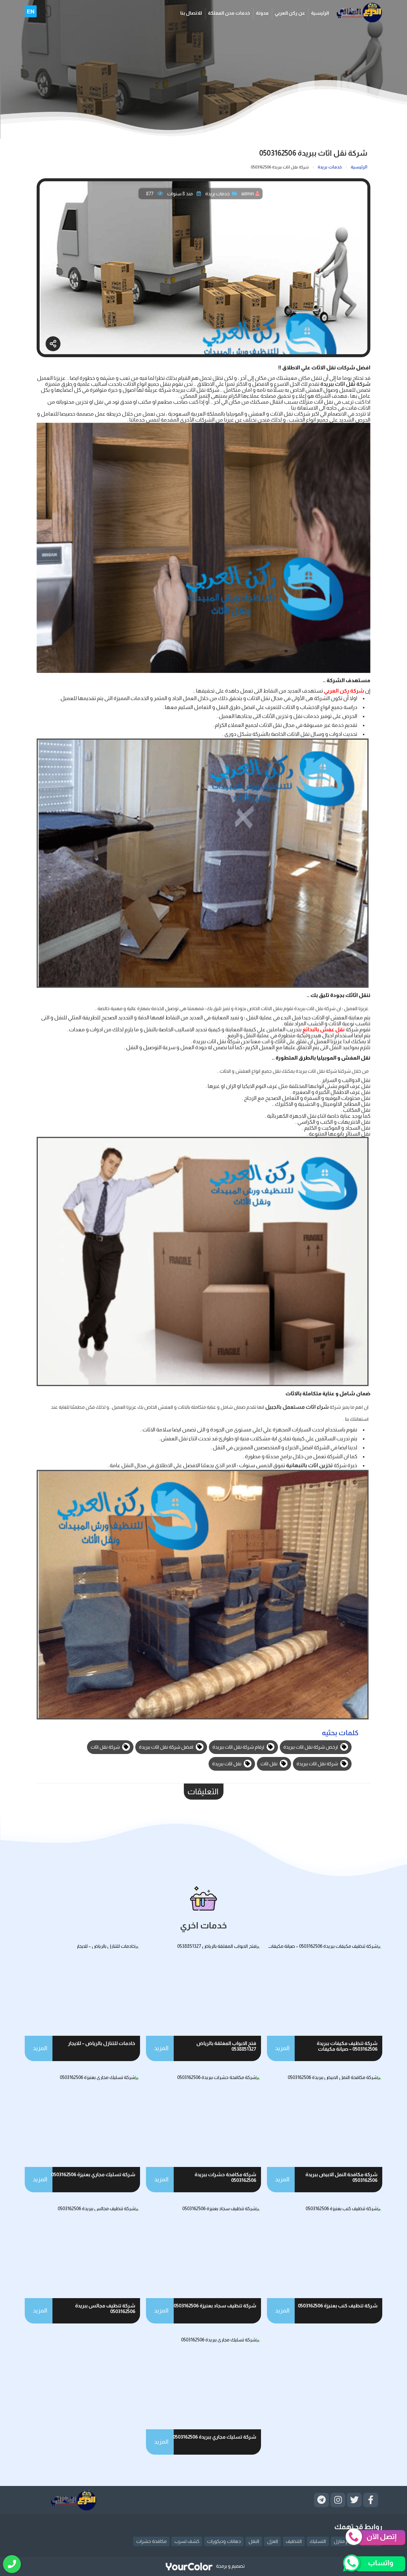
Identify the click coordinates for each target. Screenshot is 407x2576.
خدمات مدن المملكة (229, 13)
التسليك (318, 2541)
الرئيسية (320, 13)
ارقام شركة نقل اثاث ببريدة (239, 1747)
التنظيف (294, 2541)
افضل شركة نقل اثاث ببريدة (167, 1747)
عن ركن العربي (290, 13)
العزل (272, 2541)
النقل (254, 2541)
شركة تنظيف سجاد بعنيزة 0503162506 (215, 2306)
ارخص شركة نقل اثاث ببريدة (311, 1747)
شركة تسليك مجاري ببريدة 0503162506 (215, 2437)
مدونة (262, 13)
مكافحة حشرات (151, 2541)
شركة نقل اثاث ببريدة (318, 1764)
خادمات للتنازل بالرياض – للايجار (102, 2043)
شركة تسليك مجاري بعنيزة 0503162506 (93, 2175)
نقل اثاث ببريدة (227, 1764)
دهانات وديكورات (224, 2541)
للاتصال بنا (191, 13)
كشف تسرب (187, 2541)
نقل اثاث (269, 1764)
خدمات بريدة (218, 194)
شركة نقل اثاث (106, 1747)
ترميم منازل (345, 2541)
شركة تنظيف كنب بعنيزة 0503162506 (338, 2306)
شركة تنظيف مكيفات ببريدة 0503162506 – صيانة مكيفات (347, 2046)
